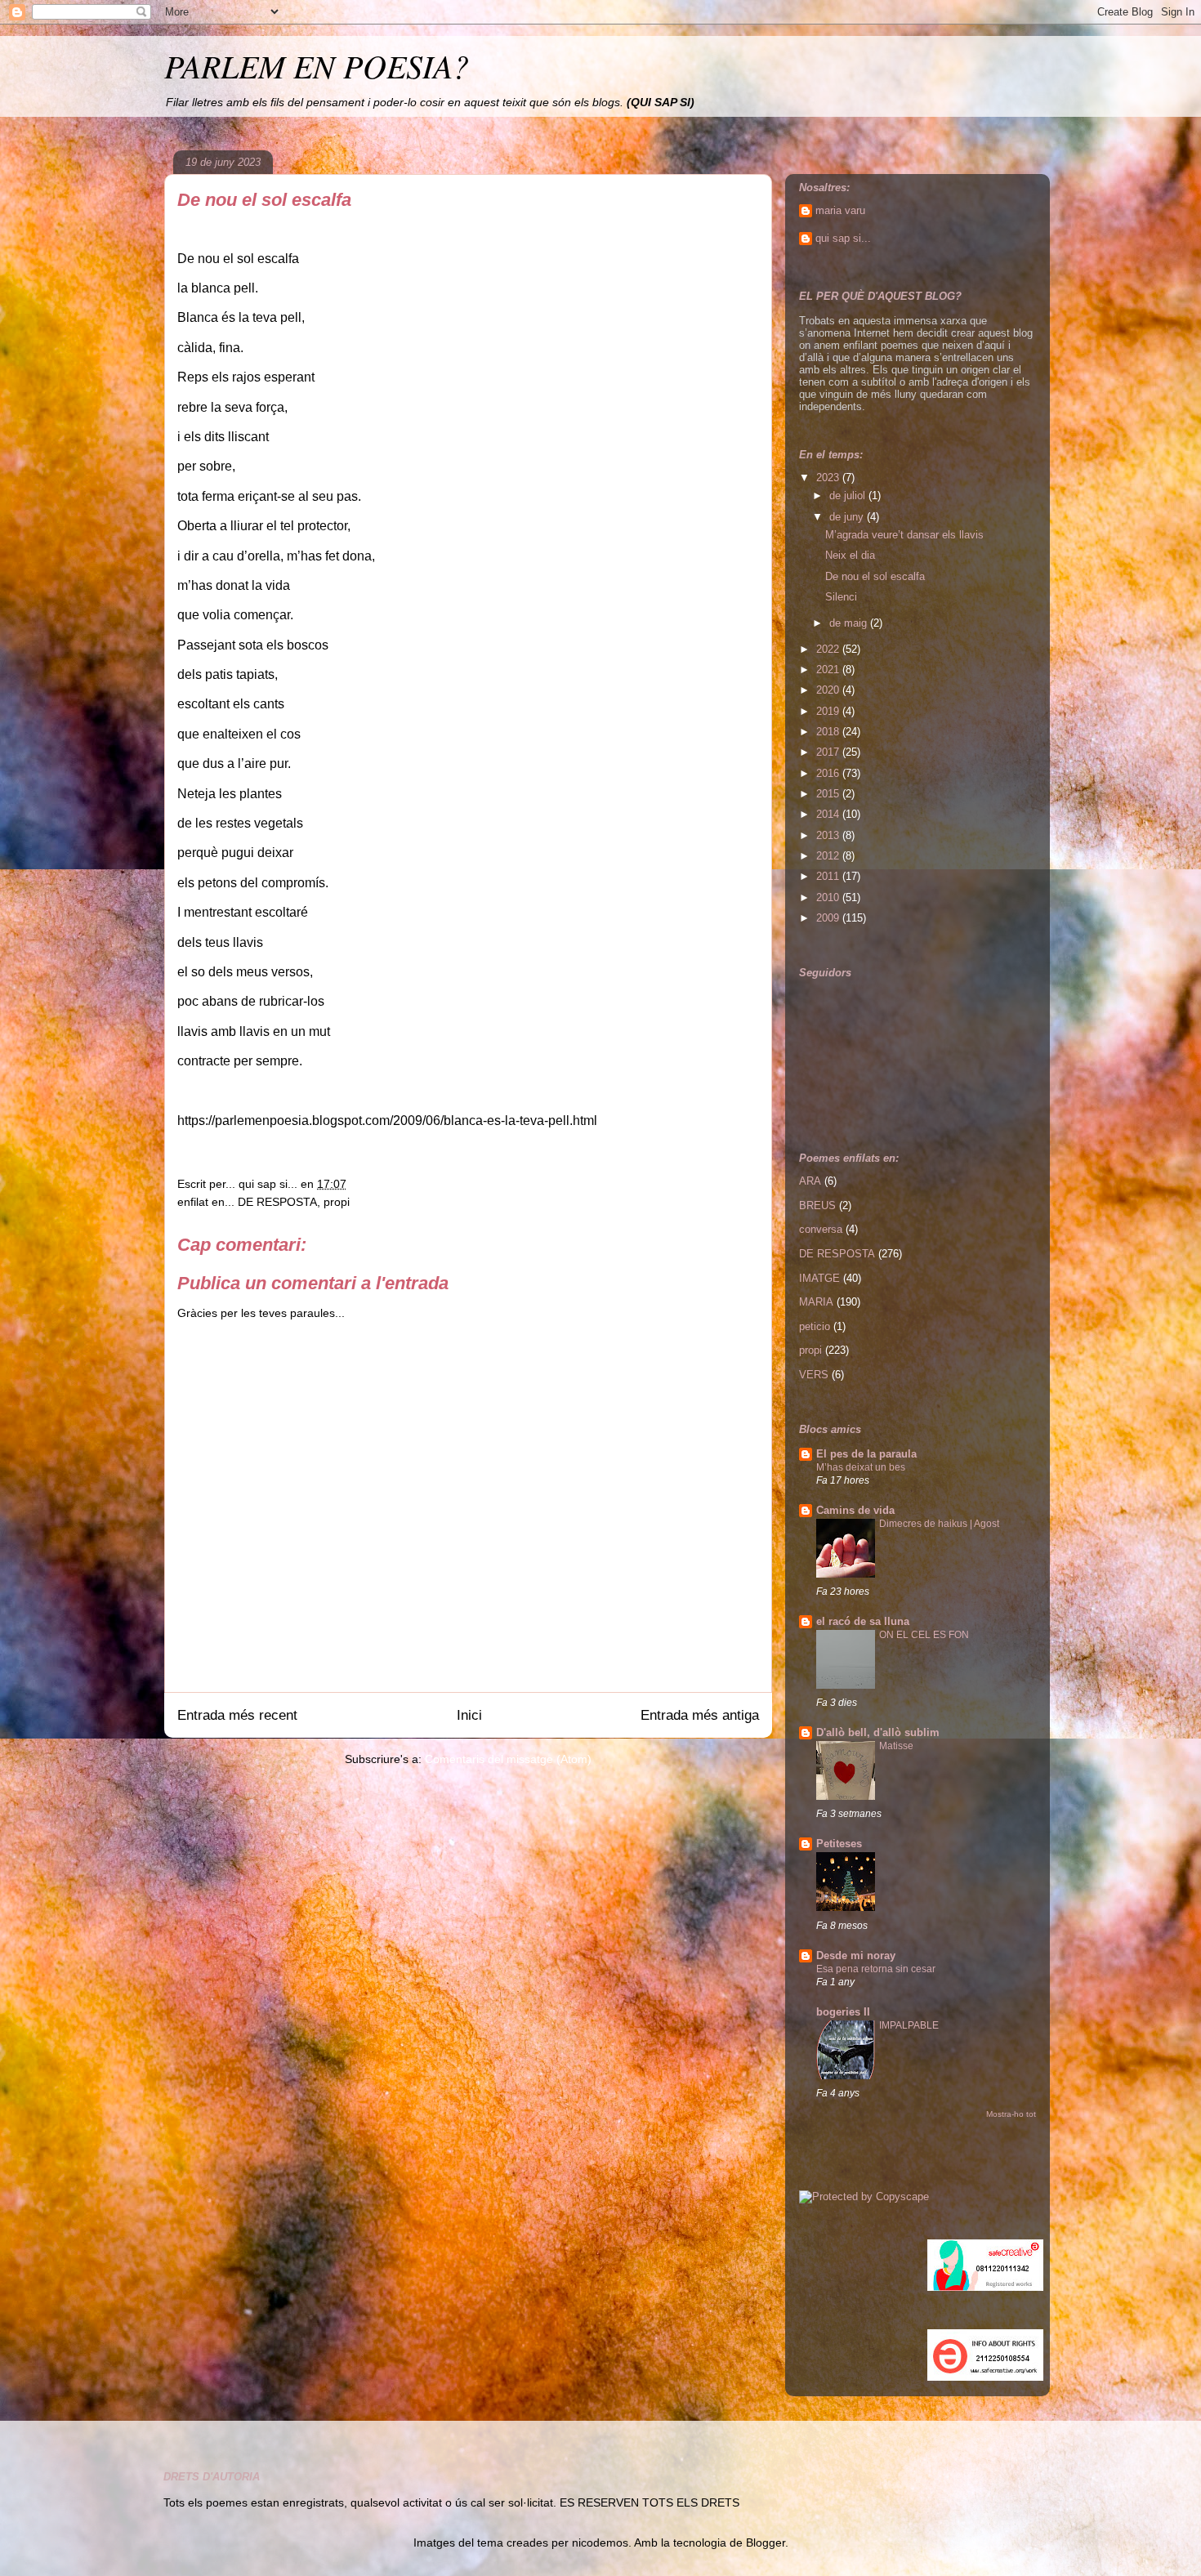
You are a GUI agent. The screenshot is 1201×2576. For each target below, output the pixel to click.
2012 (829, 856)
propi (337, 1202)
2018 (829, 732)
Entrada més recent (237, 1715)
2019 (829, 711)
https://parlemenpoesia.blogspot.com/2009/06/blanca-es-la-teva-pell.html (387, 1121)
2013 (829, 835)
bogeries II (843, 2012)
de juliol (849, 496)
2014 (829, 814)
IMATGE (819, 1278)
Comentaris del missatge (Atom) (508, 1759)
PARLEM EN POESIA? (317, 65)
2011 (829, 876)
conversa (821, 1229)
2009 (829, 918)
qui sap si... (843, 238)
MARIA (816, 1302)
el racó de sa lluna (863, 1621)
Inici (469, 1715)
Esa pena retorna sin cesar (876, 1969)
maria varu (840, 210)
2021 (829, 670)
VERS (814, 1375)
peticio (815, 1326)
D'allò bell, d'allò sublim (878, 1732)
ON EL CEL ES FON (924, 1635)
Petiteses (839, 1844)
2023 (829, 478)
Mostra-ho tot (1011, 2114)
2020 (829, 690)
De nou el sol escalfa (875, 576)
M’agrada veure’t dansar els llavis (904, 535)
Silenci (841, 597)
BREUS (817, 1205)
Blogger (766, 2543)
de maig (850, 623)
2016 (829, 773)
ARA (810, 1181)
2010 (829, 897)
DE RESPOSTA (277, 1202)
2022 (829, 649)
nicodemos (600, 2543)
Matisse (896, 1746)
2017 (829, 752)
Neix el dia (850, 555)
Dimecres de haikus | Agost (939, 1524)
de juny (848, 517)
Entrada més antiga (700, 1715)
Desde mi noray (856, 1955)
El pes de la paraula (866, 1454)
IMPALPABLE (909, 2025)
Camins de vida (855, 1510)
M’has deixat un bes (861, 1467)
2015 (829, 794)
